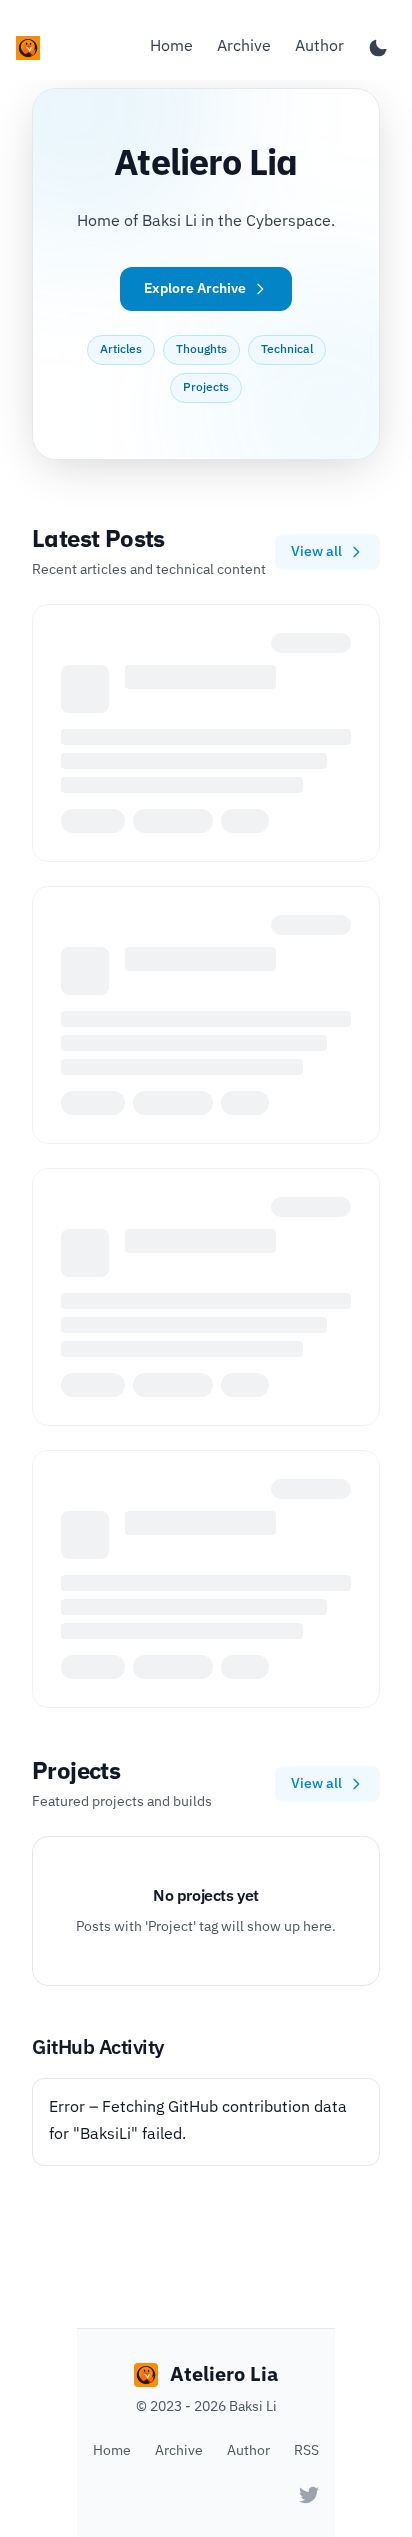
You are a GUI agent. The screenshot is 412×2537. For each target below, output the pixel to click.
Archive (244, 47)
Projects (206, 388)
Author (319, 47)
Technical (287, 350)
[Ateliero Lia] (28, 48)
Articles (121, 350)
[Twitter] (309, 2495)
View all (316, 552)
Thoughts (201, 350)
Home (171, 47)
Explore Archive (195, 289)
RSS (306, 2451)
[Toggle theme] (378, 48)
